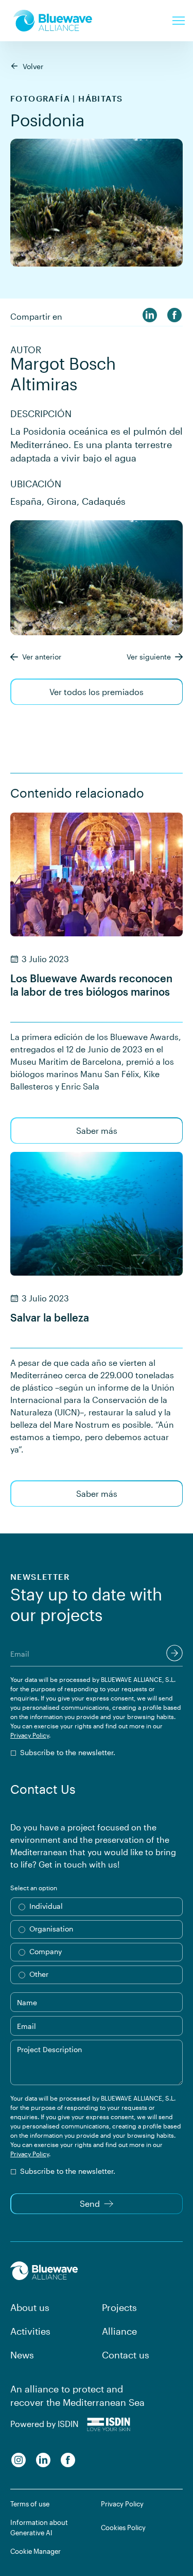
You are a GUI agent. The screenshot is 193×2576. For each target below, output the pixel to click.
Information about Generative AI (39, 2528)
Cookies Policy (123, 2528)
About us (30, 2307)
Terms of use (30, 2504)
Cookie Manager (36, 2551)
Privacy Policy (30, 1735)
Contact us (126, 2355)
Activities (30, 2331)
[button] (179, 21)
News (22, 2355)
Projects (119, 2307)
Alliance (119, 2331)
